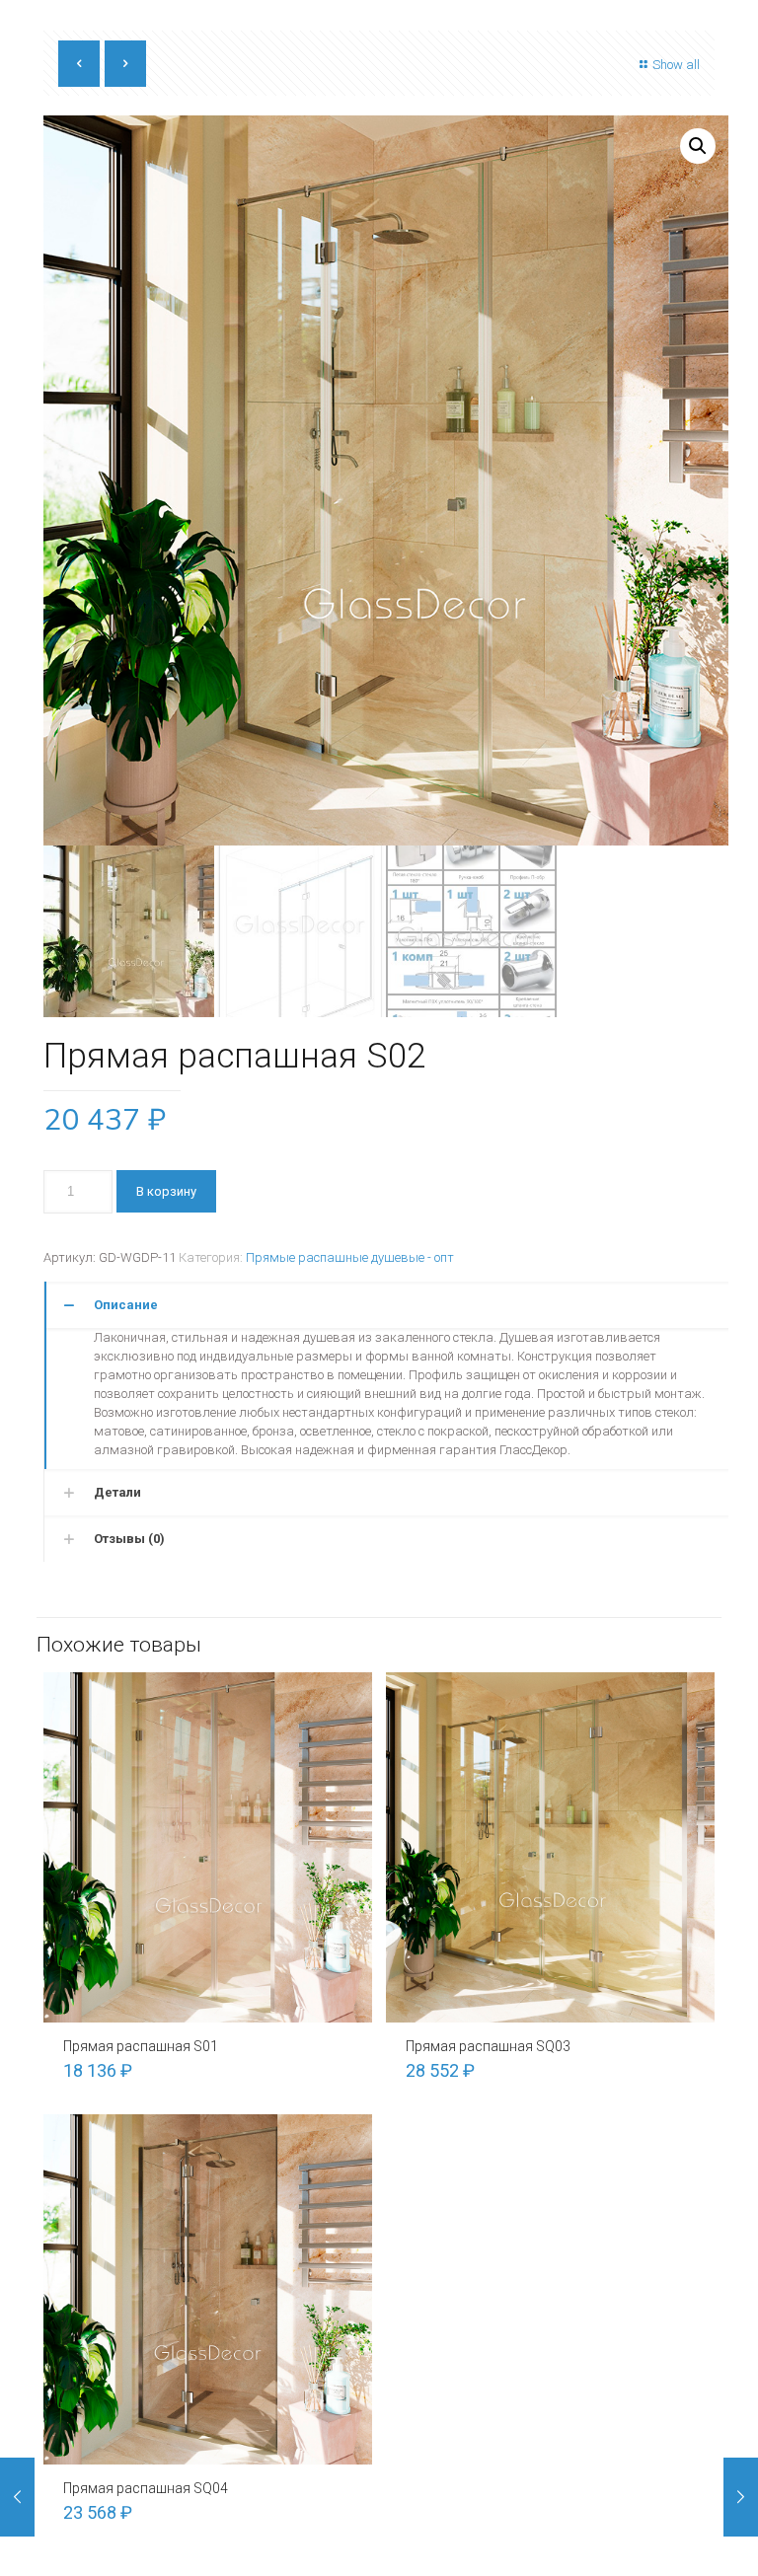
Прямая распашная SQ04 (146, 2488)
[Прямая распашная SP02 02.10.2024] (741, 2497)
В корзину (166, 1191)
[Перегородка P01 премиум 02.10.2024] (17, 2497)
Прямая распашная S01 (141, 2046)
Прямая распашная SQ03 (488, 2046)
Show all (676, 65)
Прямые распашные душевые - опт (350, 1257)
